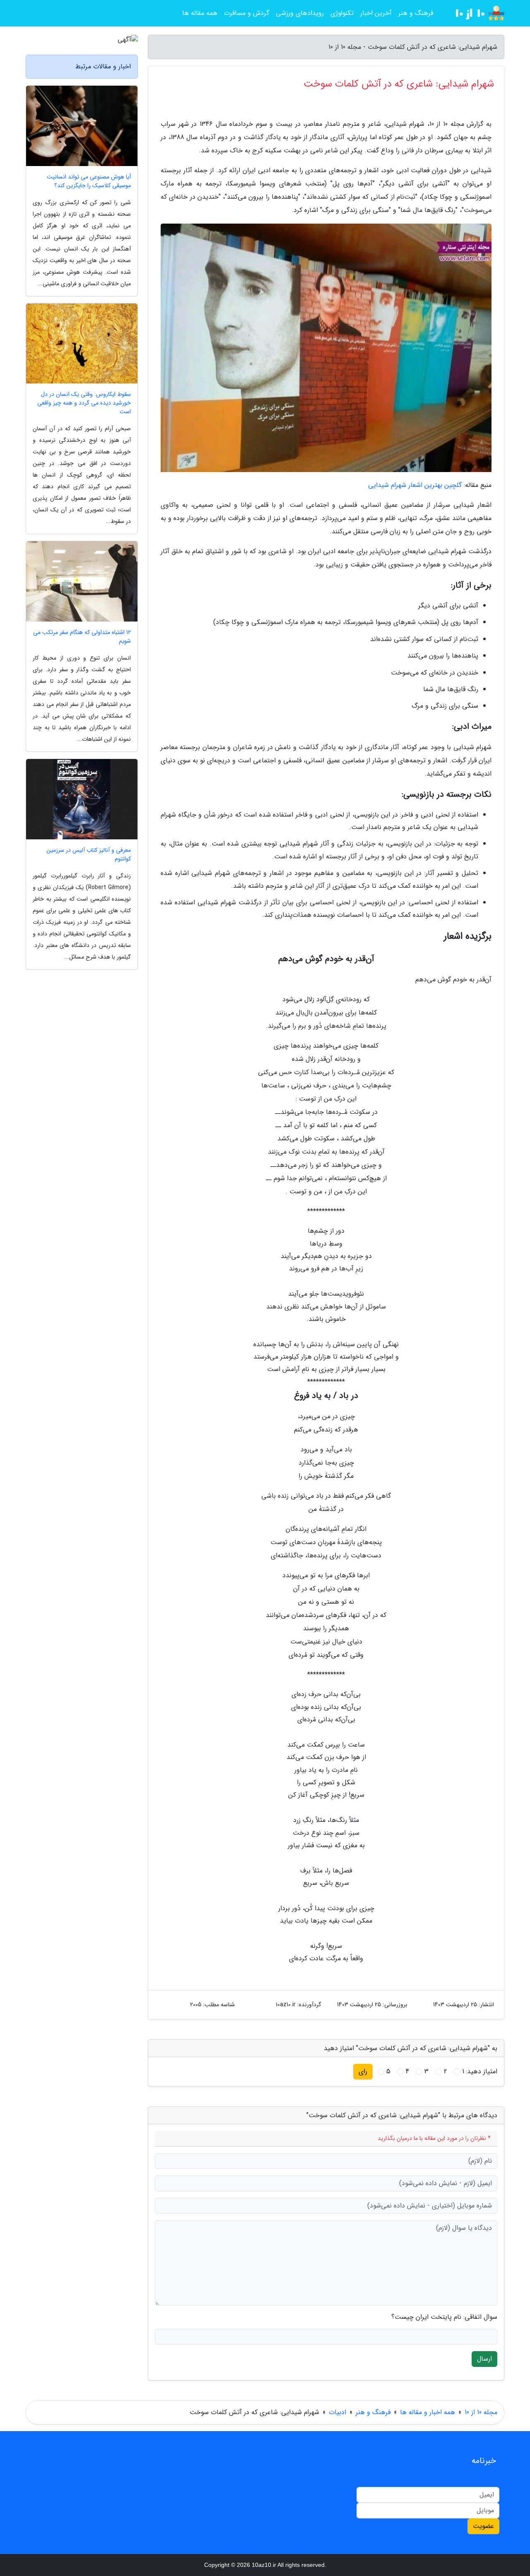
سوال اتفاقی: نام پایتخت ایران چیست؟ (444, 2317)
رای (363, 2071)
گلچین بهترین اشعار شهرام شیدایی (415, 485)
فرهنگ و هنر (416, 13)
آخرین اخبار (376, 13)
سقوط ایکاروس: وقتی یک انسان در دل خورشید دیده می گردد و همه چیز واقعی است (84, 403)
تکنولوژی (342, 13)
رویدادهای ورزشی (300, 13)
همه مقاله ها (200, 13)
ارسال (484, 2359)
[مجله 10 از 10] (474, 13)
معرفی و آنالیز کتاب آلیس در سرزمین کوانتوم (89, 855)
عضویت (483, 2526)
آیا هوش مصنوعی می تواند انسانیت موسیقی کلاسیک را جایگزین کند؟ (89, 181)
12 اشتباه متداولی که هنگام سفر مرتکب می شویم (82, 637)
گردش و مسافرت (247, 13)
